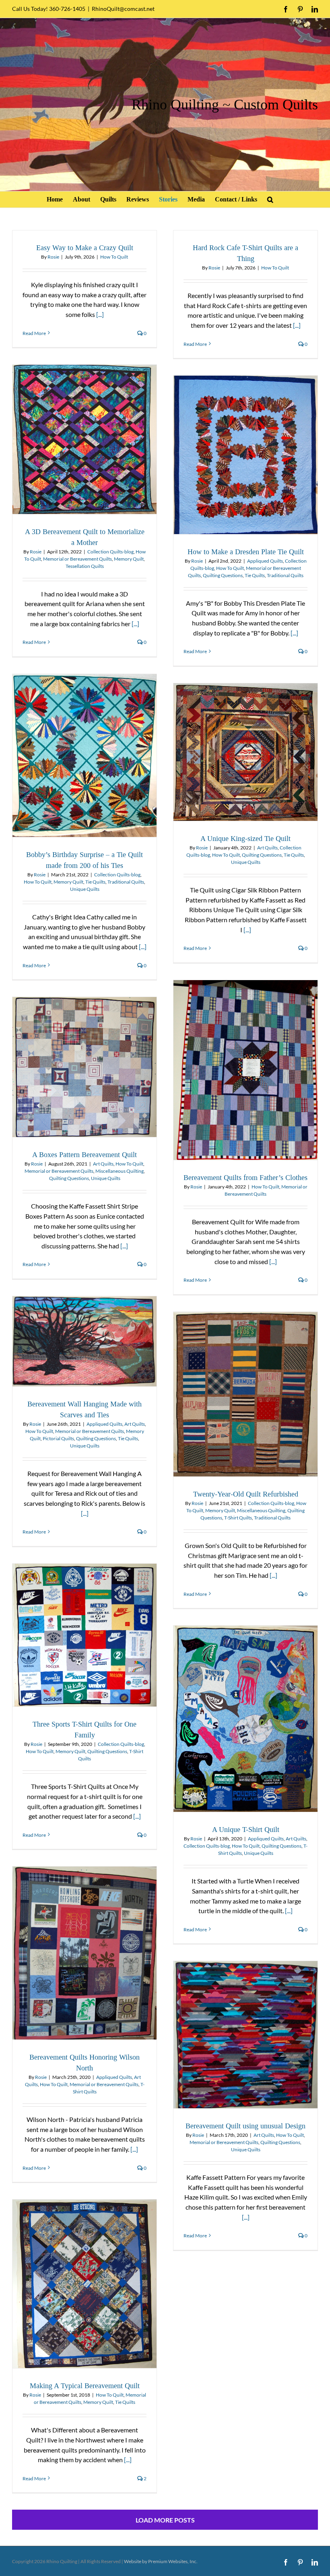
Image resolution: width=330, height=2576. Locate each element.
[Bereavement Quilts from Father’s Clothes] (245, 1070)
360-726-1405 (67, 9)
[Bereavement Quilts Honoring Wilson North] (85, 1953)
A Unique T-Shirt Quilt (246, 1830)
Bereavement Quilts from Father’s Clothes (245, 1178)
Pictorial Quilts (58, 1438)
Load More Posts (165, 2520)
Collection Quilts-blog (110, 552)
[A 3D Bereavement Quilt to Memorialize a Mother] (85, 439)
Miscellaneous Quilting (120, 1171)
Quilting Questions (223, 575)
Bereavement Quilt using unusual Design (245, 2126)
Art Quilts (267, 848)
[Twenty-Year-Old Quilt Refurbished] (245, 1394)
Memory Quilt (129, 559)
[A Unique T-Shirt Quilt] (245, 1719)
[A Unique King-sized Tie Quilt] (245, 752)
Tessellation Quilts (85, 566)
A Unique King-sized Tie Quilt (245, 839)
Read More (34, 333)
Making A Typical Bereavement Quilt (85, 2386)
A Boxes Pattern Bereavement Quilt (85, 1155)
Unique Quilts (85, 889)
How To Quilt (114, 257)
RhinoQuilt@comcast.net (123, 9)
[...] (100, 314)
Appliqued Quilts (265, 561)
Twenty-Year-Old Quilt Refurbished (246, 1494)
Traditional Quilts (285, 575)
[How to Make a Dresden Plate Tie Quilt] (245, 455)
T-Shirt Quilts (238, 1518)
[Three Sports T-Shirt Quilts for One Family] (85, 1635)
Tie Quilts (255, 575)
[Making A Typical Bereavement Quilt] (85, 2284)
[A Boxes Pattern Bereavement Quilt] (85, 1067)
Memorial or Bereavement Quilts (77, 559)
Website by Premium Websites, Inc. (161, 2561)
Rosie (53, 257)
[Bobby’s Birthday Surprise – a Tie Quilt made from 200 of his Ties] (85, 756)
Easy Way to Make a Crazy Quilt (85, 248)
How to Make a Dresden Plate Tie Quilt (246, 552)
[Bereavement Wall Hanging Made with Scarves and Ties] (85, 1341)
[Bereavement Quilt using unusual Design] (245, 2035)
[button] (270, 199)
